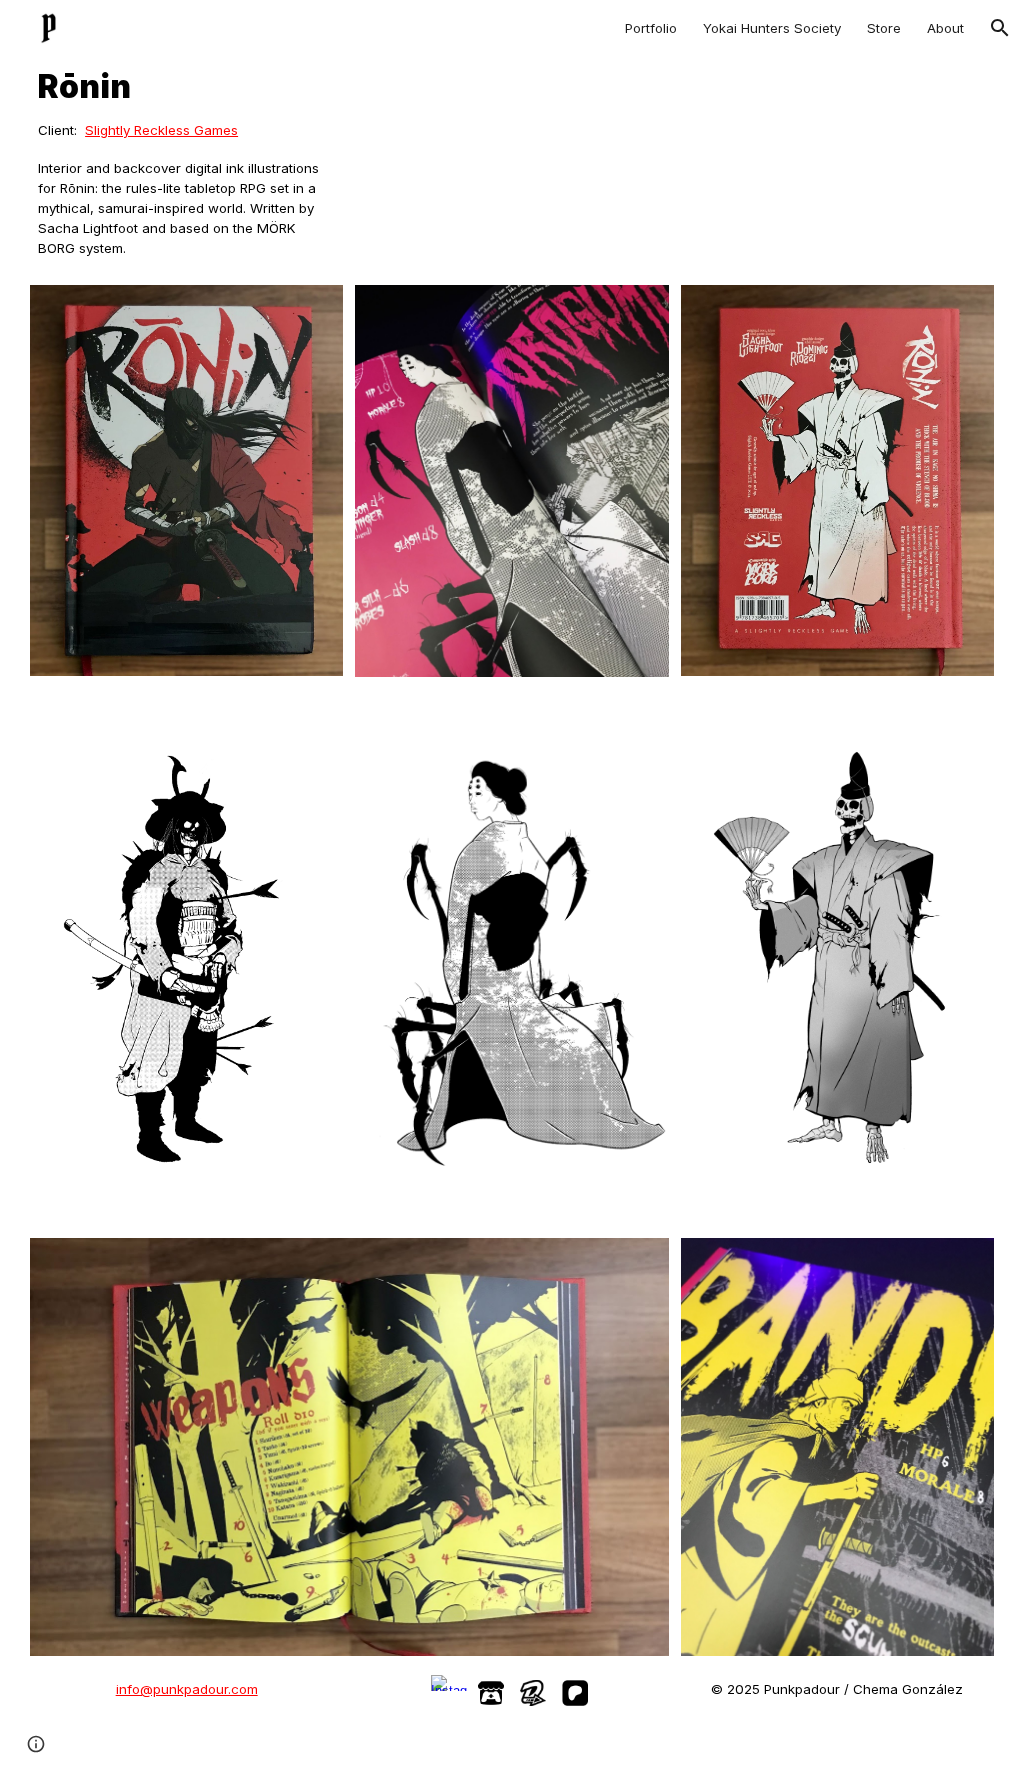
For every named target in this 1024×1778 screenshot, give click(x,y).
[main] (186, 87)
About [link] (945, 28)
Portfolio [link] (651, 28)
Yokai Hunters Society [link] (772, 28)
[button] (1000, 28)
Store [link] (884, 28)
